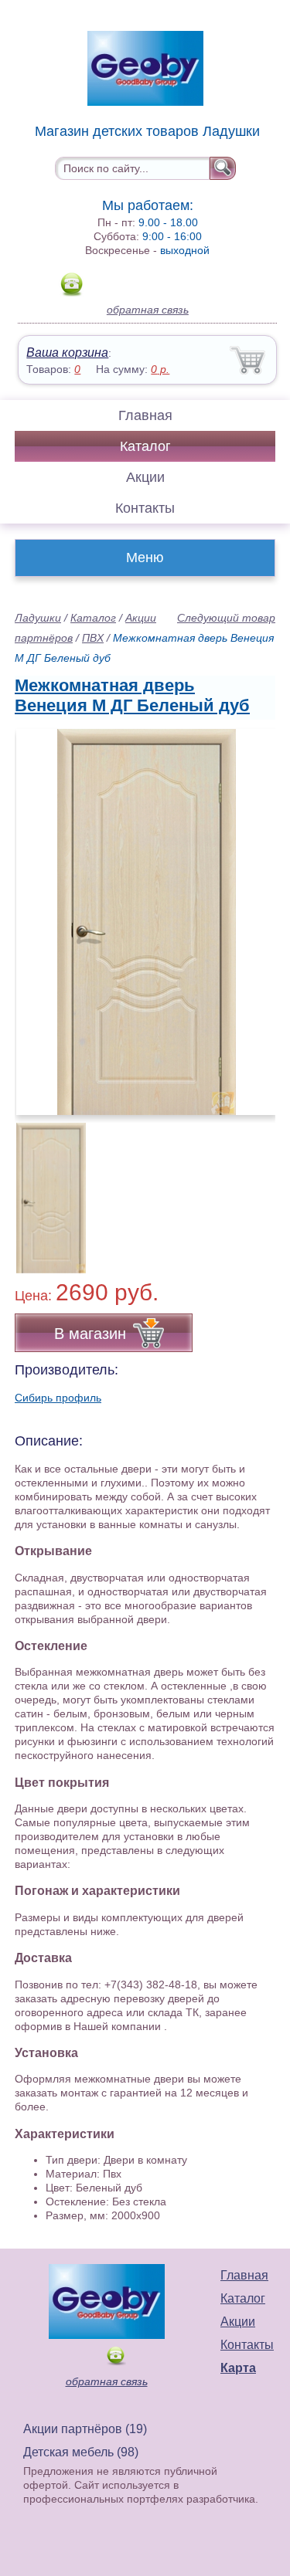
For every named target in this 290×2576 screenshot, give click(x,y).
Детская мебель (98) (81, 2452)
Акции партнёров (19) (85, 2429)
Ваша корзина (67, 353)
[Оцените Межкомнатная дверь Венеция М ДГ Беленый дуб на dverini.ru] (147, 922)
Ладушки (38, 618)
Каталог (145, 446)
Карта (238, 2368)
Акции (145, 477)
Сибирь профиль (58, 1398)
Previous (43, 1189)
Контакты (145, 508)
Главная (145, 415)
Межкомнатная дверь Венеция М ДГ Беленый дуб (132, 695)
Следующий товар (226, 618)
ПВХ (93, 638)
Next (258, 1189)
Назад (39, 913)
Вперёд (250, 913)
